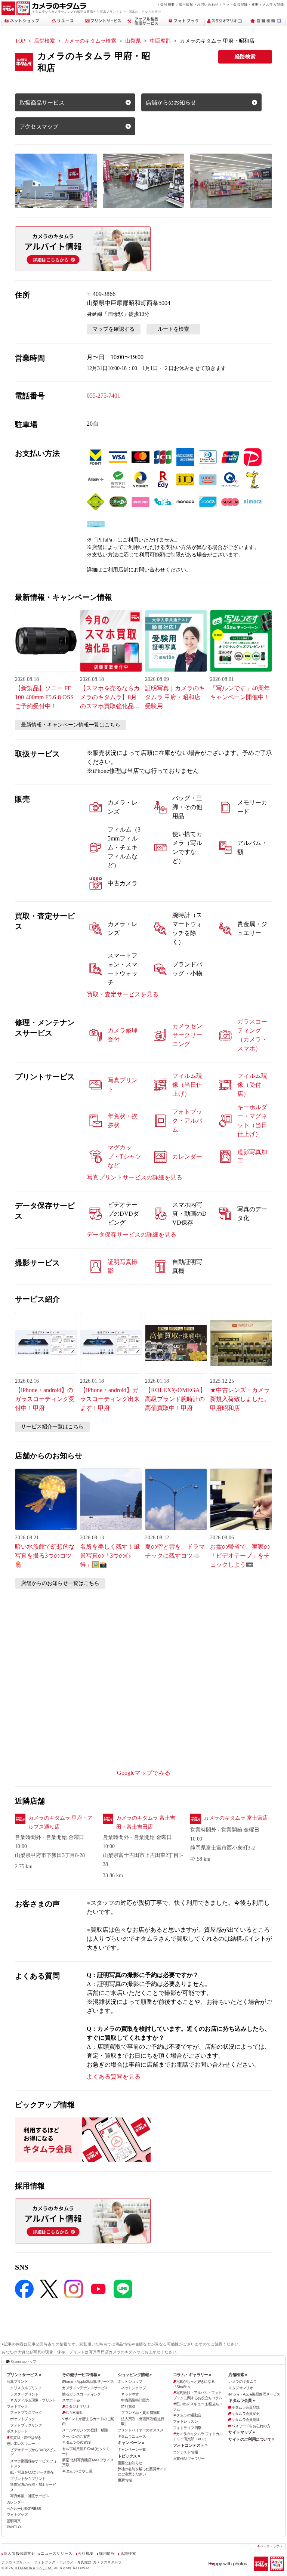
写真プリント (17, 2381)
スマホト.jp (71, 2400)
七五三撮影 (74, 2413)
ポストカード (17, 2431)
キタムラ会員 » (241, 2400)
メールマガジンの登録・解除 (85, 2430)
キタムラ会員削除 (245, 2420)
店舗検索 (44, 41)
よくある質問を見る (114, 2077)
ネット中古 (130, 2394)
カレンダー (16, 2502)
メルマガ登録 (273, 4)
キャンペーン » (131, 2443)
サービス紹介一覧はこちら (52, 1427)
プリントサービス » (24, 2375)
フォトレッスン (185, 2421)
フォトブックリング (26, 2425)
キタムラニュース (132, 2436)
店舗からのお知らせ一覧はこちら (60, 1583)
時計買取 (128, 2407)
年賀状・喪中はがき (26, 2438)
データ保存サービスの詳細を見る (132, 1235)
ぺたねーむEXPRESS (24, 2509)
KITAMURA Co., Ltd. (34, 2568)
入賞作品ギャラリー (189, 2458)
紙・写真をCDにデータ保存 (32, 2472)
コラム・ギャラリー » (192, 2375)
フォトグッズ (17, 2515)
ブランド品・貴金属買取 (141, 2413)
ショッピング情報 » (135, 2375)
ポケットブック (22, 2419)
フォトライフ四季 (187, 2428)
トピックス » (129, 2456)
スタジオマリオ (77, 2407)
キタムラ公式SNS (76, 2442)
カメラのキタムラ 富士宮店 (236, 1818)
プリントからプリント (28, 2479)
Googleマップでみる (144, 1773)
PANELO (14, 2527)
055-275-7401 (104, 396)
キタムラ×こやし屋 (77, 2471)
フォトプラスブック (26, 2413)
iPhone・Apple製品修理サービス (88, 2381)
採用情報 (186, 4)
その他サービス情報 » (81, 2375)
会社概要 (168, 4)
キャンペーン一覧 (132, 2449)
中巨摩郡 (160, 41)
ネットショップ (130, 2381)
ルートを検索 (173, 329)
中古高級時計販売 (135, 2400)
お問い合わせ (208, 4)
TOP (20, 41)
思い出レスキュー (21, 2444)
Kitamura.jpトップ (23, 2361)
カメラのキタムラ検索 (90, 41)
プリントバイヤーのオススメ (141, 2430)
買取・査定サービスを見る (123, 994)
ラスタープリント (24, 2394)
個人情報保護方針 (20, 2553)
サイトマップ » (241, 2432)
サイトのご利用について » (251, 2439)
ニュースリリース (57, 2553)
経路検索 (245, 57)
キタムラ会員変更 (245, 2414)
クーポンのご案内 (76, 2436)
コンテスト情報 (185, 2452)
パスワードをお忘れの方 (251, 2426)
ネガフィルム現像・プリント (33, 2400)
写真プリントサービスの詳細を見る (135, 1177)
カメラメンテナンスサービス (85, 2388)
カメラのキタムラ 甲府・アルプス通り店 (61, 1822)
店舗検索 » (238, 2375)
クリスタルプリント (26, 2388)
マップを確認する (114, 329)
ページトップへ (271, 2546)
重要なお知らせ (130, 2463)
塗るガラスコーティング (81, 2394)
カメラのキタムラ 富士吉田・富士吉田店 (146, 1822)
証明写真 (14, 2521)
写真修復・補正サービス (30, 2496)
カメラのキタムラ (242, 2381)
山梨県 (133, 41)
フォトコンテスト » (190, 2445)
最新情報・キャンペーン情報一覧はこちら (71, 725)
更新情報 (125, 2480)
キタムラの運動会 (187, 2415)
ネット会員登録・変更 (240, 4)
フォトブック (17, 2407)
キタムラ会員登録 (245, 2407)
